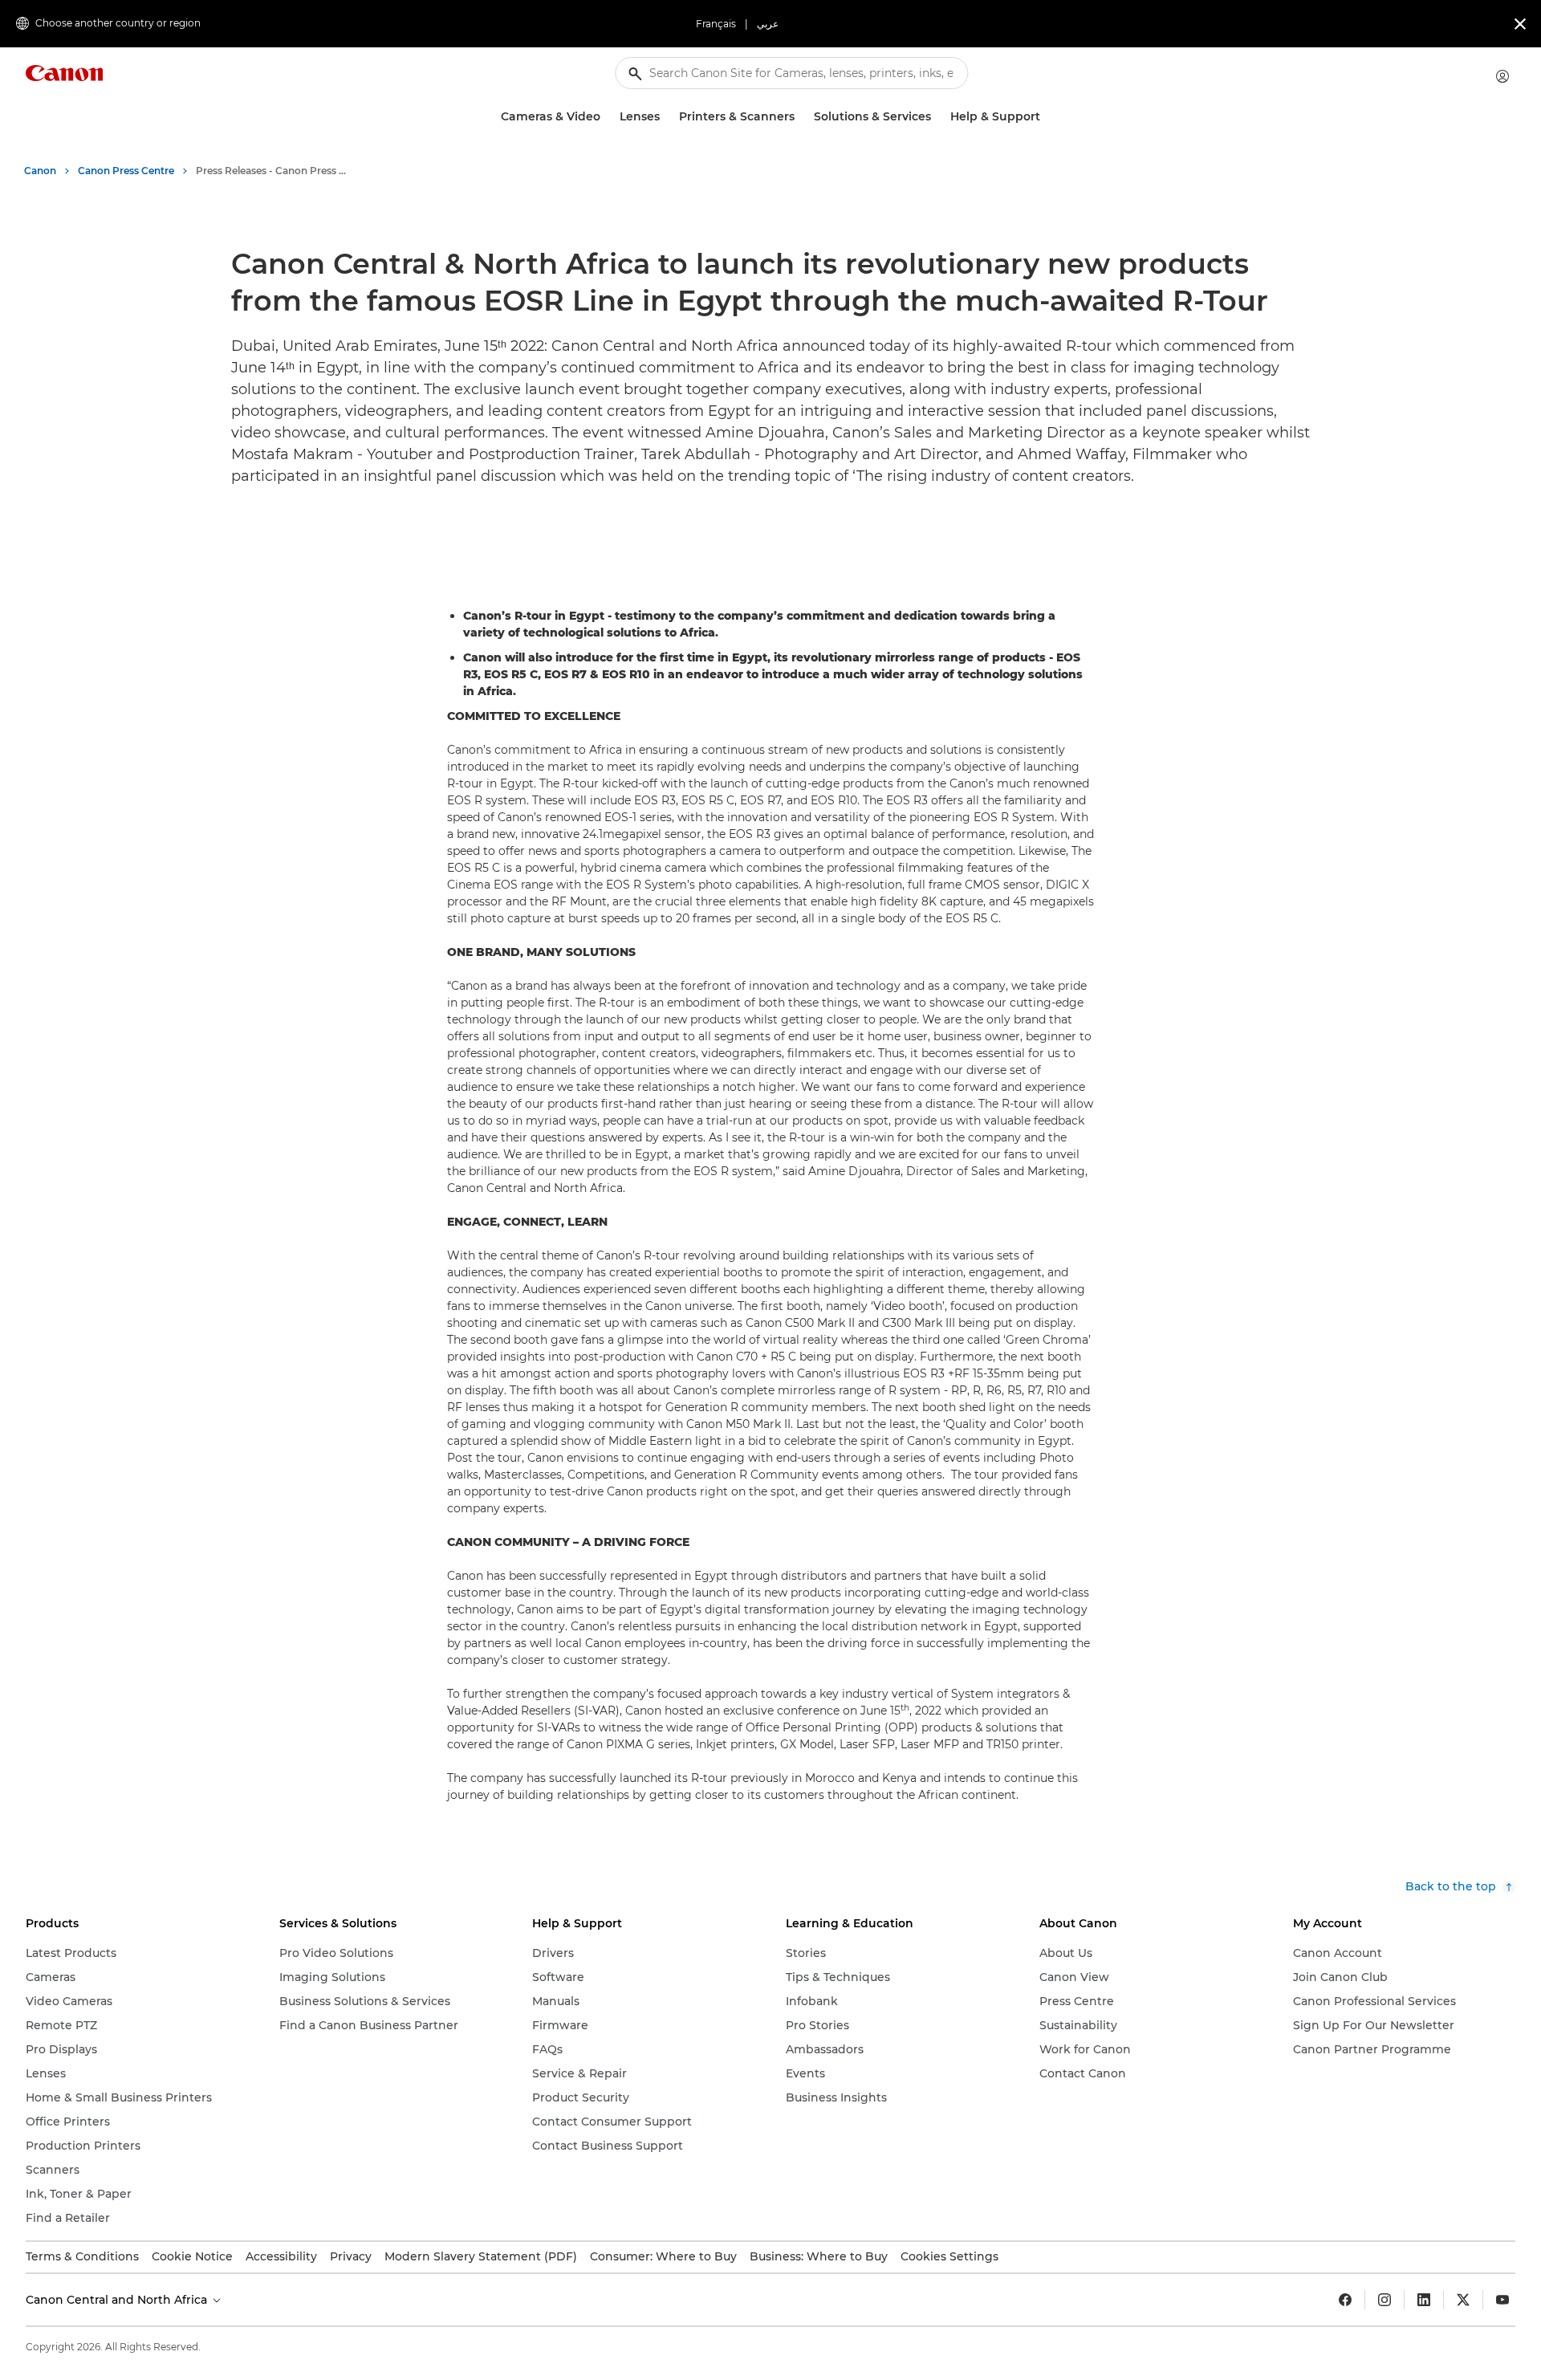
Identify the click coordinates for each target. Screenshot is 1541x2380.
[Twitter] (1463, 2300)
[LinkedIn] (1424, 2300)
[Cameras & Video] (607, 117)
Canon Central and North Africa (118, 2300)
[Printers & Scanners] (801, 117)
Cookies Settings (949, 2256)
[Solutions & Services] (937, 117)
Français (716, 24)
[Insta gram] (1384, 2300)
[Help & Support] (1047, 117)
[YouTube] (1502, 2300)
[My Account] (1502, 76)
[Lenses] (666, 117)
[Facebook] (1345, 2300)
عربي (768, 24)
